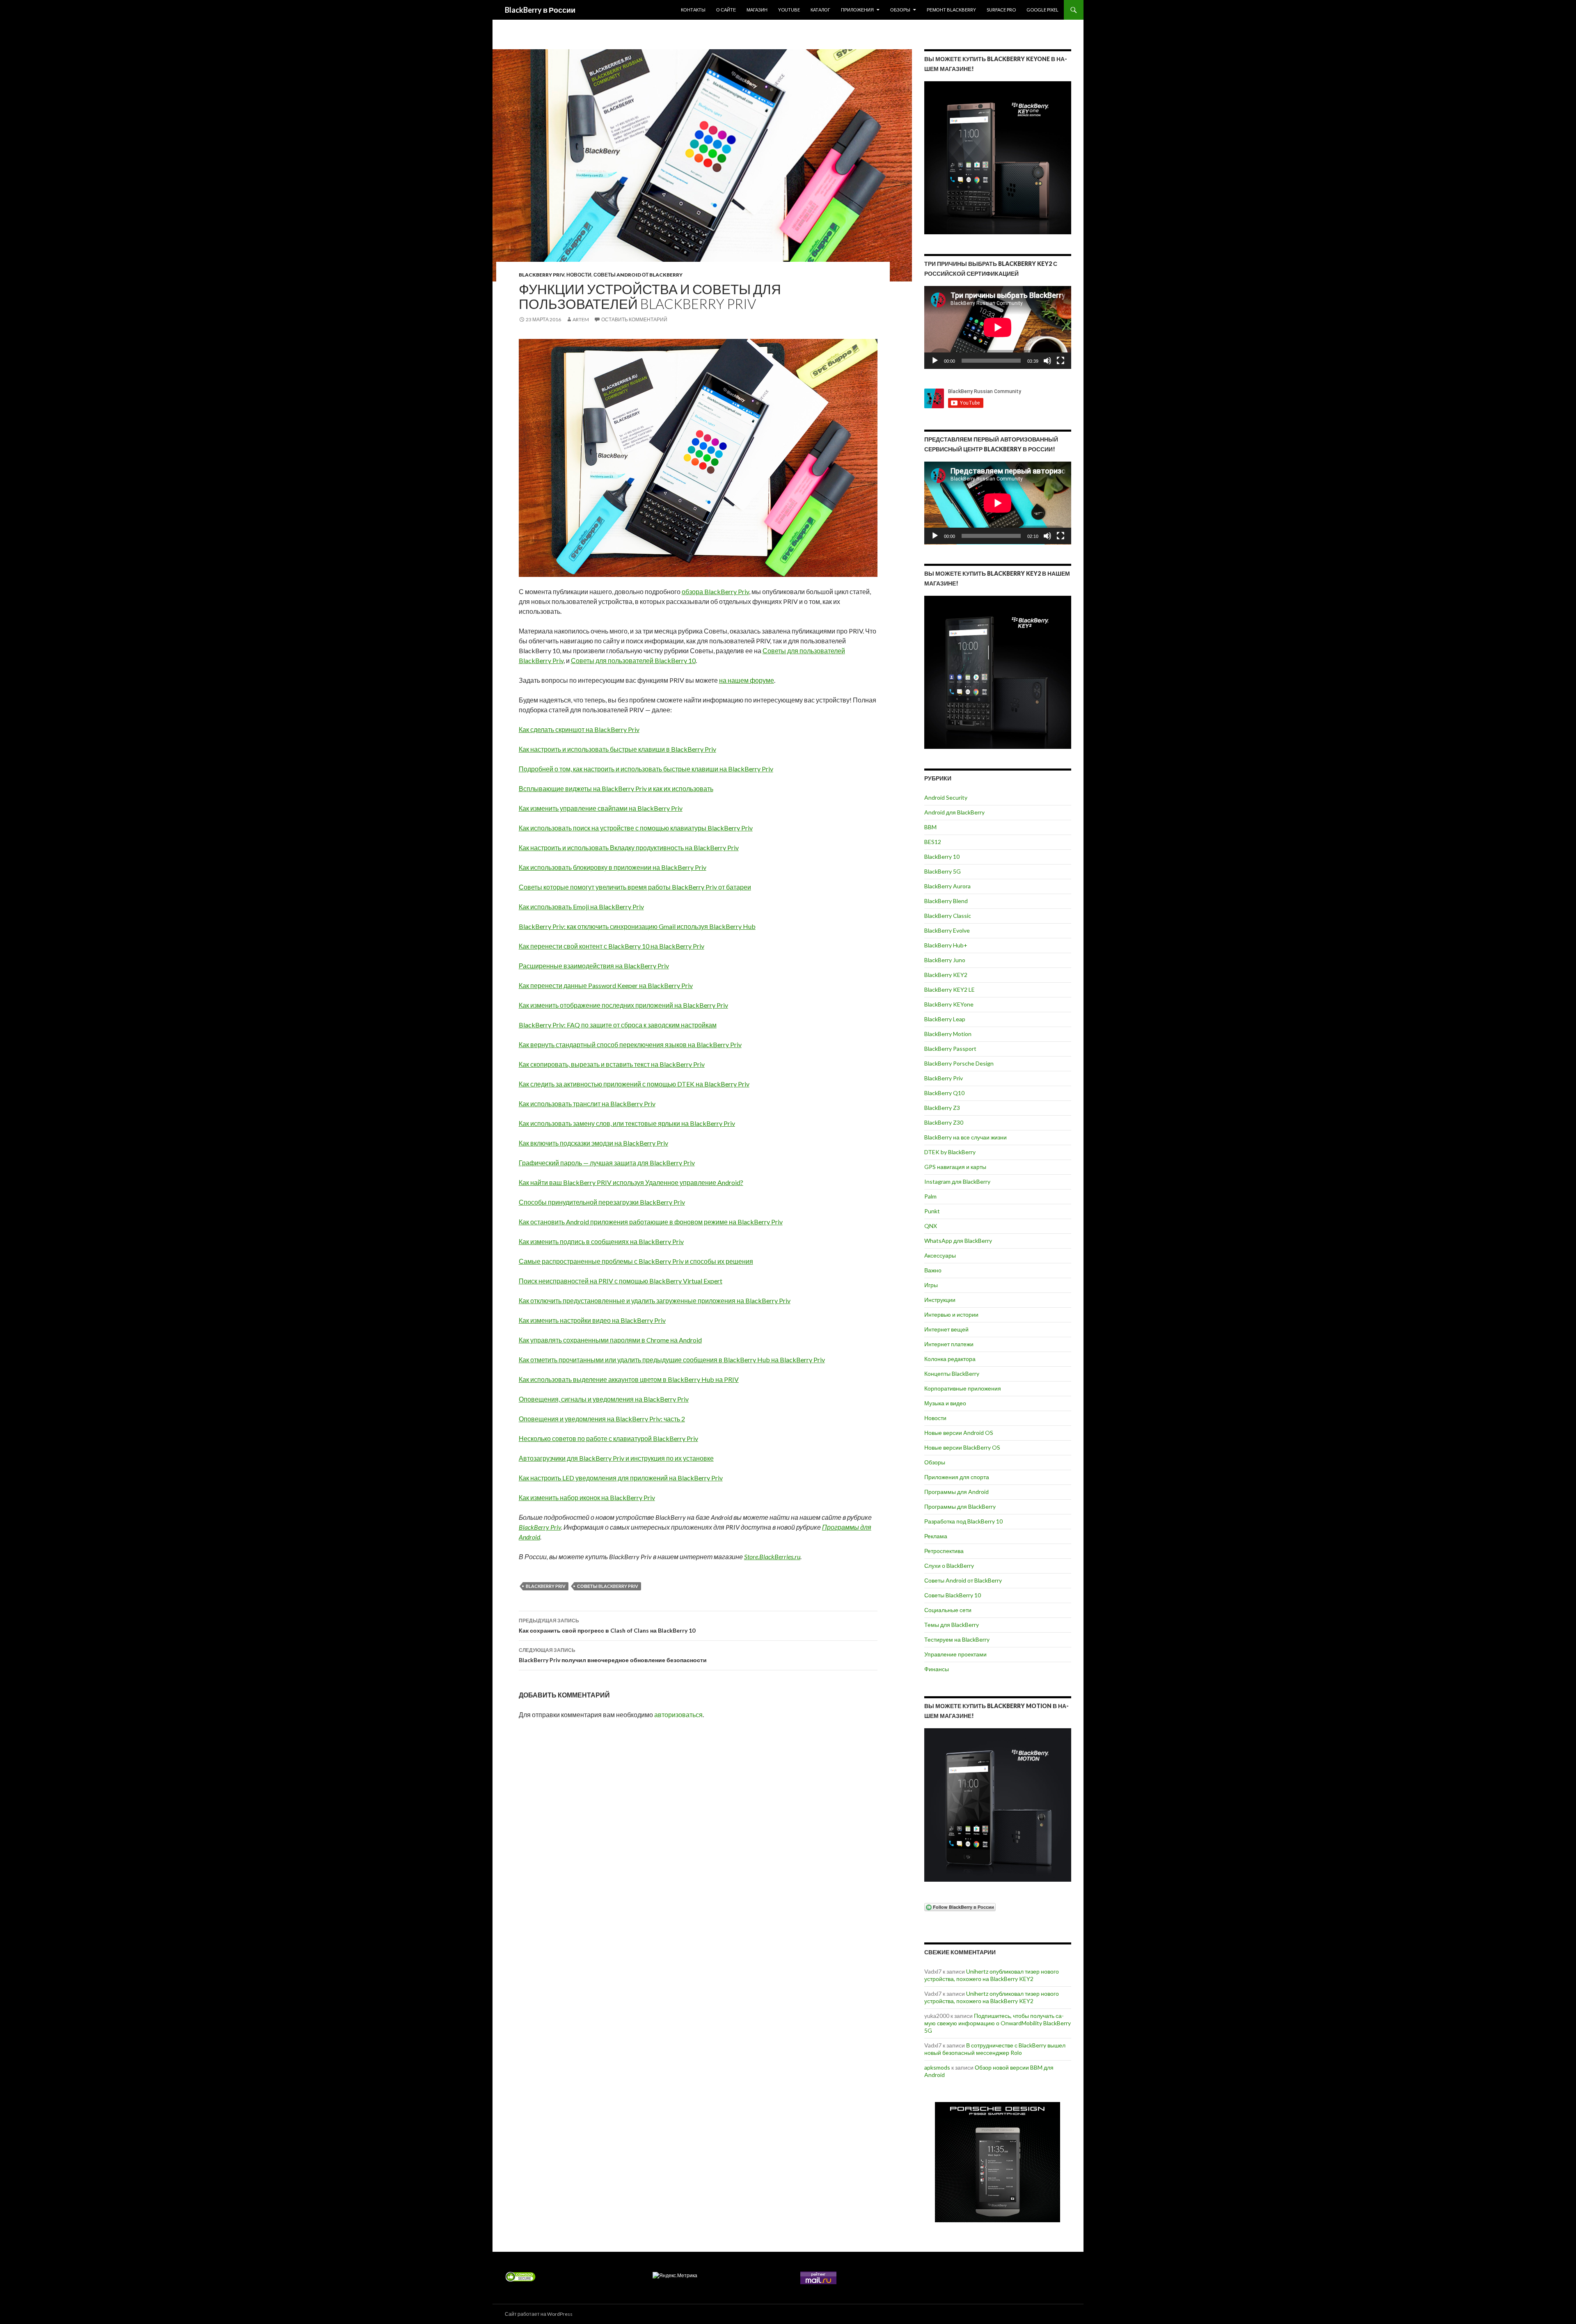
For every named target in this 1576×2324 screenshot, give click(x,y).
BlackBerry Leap (945, 1019)
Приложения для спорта (957, 1477)
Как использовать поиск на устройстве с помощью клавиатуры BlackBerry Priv (636, 828)
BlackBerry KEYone (949, 1004)
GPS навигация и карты (955, 1167)
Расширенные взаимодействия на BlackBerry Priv (594, 966)
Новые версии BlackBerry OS (962, 1447)
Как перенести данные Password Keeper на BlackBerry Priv (606, 985)
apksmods (937, 2067)
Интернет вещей (946, 1329)
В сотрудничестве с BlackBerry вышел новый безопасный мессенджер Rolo (995, 2049)
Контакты (693, 10)
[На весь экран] (1061, 361)
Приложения (857, 10)
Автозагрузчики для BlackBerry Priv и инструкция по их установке (616, 1458)
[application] (998, 327)
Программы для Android (956, 1492)
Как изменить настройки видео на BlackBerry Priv (592, 1320)
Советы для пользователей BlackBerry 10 (633, 660)
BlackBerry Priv (542, 275)
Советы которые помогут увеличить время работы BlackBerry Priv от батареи (635, 887)
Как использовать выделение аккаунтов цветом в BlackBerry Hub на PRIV (629, 1379)
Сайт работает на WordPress (539, 2314)
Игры (931, 1285)
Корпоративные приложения (963, 1388)
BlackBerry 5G (943, 871)
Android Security (946, 797)
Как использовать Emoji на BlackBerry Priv (581, 907)
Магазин (757, 10)
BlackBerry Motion (948, 1034)
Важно (933, 1270)
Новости (579, 275)
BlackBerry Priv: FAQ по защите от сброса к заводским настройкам (618, 1025)
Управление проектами (955, 1654)
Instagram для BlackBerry (957, 1181)
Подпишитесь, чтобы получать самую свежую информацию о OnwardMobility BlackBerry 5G (998, 2023)
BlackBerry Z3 (942, 1108)
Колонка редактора (950, 1359)
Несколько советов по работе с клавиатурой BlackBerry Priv (608, 1438)
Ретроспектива (944, 1551)
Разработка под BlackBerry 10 (963, 1521)
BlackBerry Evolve (947, 930)
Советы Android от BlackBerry (638, 275)
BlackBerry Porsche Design (959, 1063)
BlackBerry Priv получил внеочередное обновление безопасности (613, 1655)
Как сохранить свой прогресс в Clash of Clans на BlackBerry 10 (607, 1626)
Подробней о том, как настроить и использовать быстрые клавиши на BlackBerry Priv (646, 769)
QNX (931, 1226)
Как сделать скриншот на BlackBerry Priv (579, 729)
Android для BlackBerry (954, 812)
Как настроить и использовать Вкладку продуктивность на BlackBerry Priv (629, 847)
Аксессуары (940, 1255)
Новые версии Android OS (959, 1433)
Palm (930, 1196)
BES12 (933, 842)
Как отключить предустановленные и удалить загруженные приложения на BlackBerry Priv (655, 1300)
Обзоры (900, 10)
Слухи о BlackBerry (949, 1566)
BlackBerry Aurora (947, 886)
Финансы (937, 1669)
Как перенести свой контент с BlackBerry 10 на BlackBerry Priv (612, 946)
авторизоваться (678, 1714)
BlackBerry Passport (950, 1049)
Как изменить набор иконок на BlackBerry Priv (587, 1497)
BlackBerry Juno (945, 960)
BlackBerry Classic (948, 916)
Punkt (932, 1211)
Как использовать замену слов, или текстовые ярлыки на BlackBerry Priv (627, 1123)
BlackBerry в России (540, 10)
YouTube (789, 10)
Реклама (936, 1536)
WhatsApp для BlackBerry (958, 1241)
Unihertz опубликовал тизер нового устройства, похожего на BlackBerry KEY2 (992, 1975)
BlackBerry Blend (946, 901)
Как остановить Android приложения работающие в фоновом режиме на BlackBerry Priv (651, 1222)
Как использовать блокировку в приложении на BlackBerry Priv (613, 867)
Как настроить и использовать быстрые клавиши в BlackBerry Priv (617, 749)
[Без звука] (1047, 361)
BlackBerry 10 (942, 857)
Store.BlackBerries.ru (772, 1557)
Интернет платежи (949, 1344)
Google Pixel (1042, 10)
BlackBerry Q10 (944, 1093)
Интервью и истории (951, 1314)
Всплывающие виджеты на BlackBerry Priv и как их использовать (616, 788)
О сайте (726, 10)
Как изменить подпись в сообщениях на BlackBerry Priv (601, 1241)
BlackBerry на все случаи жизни (966, 1137)
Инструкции (940, 1300)
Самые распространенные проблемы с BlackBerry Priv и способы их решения (636, 1261)
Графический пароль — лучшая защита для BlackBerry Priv (607, 1163)
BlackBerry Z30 (944, 1122)
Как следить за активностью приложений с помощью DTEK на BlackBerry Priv (634, 1084)
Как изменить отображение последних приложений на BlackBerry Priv (623, 1005)
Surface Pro (1001, 10)
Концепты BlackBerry (952, 1374)
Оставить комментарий (634, 319)
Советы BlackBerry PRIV (608, 1586)
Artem (581, 319)
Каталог (820, 10)
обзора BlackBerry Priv (715, 591)
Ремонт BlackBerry (951, 10)
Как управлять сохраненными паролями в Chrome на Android (610, 1340)
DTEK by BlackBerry (950, 1152)
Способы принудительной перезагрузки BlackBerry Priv (602, 1202)
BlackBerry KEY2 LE (949, 989)
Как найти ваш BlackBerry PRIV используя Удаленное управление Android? (631, 1182)
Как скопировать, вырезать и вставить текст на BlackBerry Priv (612, 1064)
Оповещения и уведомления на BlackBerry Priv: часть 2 (602, 1419)
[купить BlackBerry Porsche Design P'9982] (998, 2162)
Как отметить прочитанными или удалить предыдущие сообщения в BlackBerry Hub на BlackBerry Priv (672, 1360)
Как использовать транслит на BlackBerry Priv (587, 1104)
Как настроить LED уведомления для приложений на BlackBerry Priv (621, 1478)
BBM (930, 827)
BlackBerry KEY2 (946, 975)
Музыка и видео (945, 1403)
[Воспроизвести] (935, 361)
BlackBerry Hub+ (946, 945)
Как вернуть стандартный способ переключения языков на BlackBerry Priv (630, 1044)
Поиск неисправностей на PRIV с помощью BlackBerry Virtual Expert (621, 1281)
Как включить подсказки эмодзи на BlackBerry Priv (593, 1143)
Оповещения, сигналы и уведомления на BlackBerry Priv (604, 1399)
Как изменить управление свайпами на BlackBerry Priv (601, 808)
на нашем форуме (747, 680)
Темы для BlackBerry (952, 1625)
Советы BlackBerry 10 (953, 1595)
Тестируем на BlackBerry (957, 1639)
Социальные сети (948, 1610)
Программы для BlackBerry (960, 1506)
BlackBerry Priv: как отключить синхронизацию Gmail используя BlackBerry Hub (637, 926)
